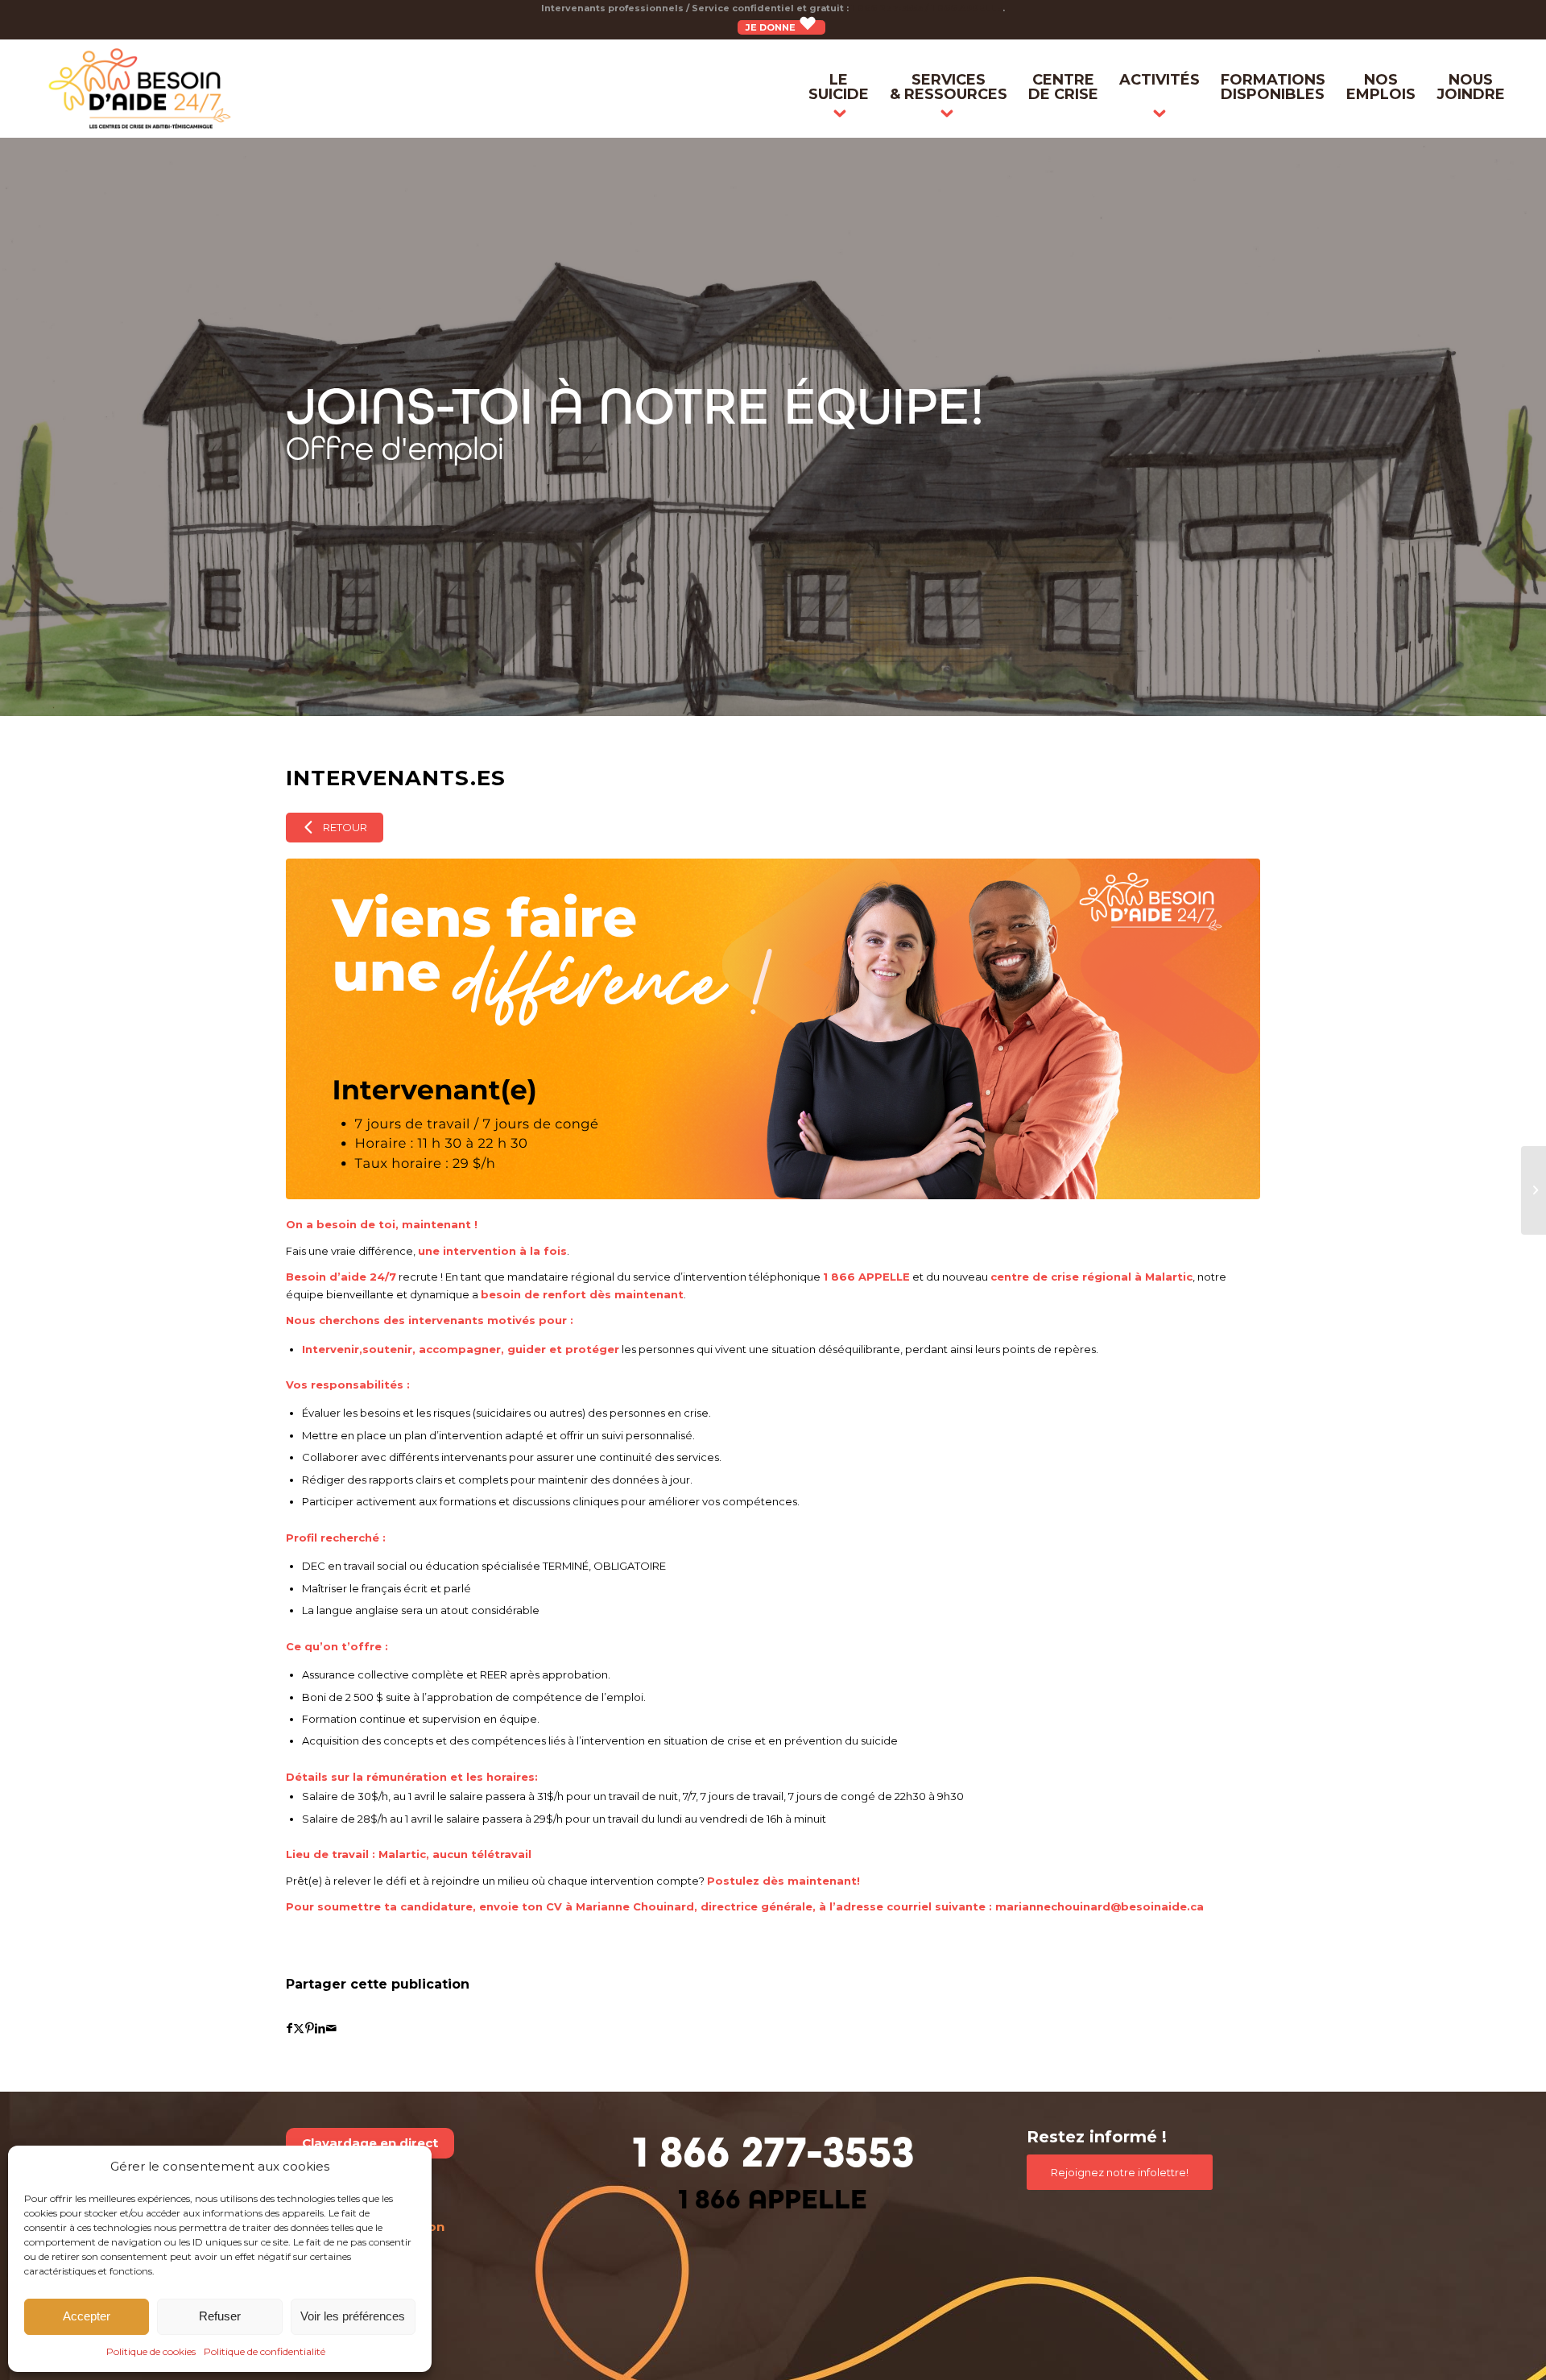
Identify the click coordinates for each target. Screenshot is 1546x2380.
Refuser (220, 2316)
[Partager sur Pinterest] (310, 2028)
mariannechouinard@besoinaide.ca (1100, 1906)
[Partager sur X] (299, 2028)
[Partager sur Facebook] (289, 2028)
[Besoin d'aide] (140, 89)
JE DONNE (772, 27)
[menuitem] (839, 89)
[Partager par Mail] (331, 2028)
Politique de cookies (151, 2351)
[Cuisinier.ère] (1534, 1190)
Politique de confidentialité (265, 2351)
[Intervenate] (773, 1029)
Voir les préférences (353, 2316)
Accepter (87, 2316)
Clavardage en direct (370, 2143)
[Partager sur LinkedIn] (320, 2028)
